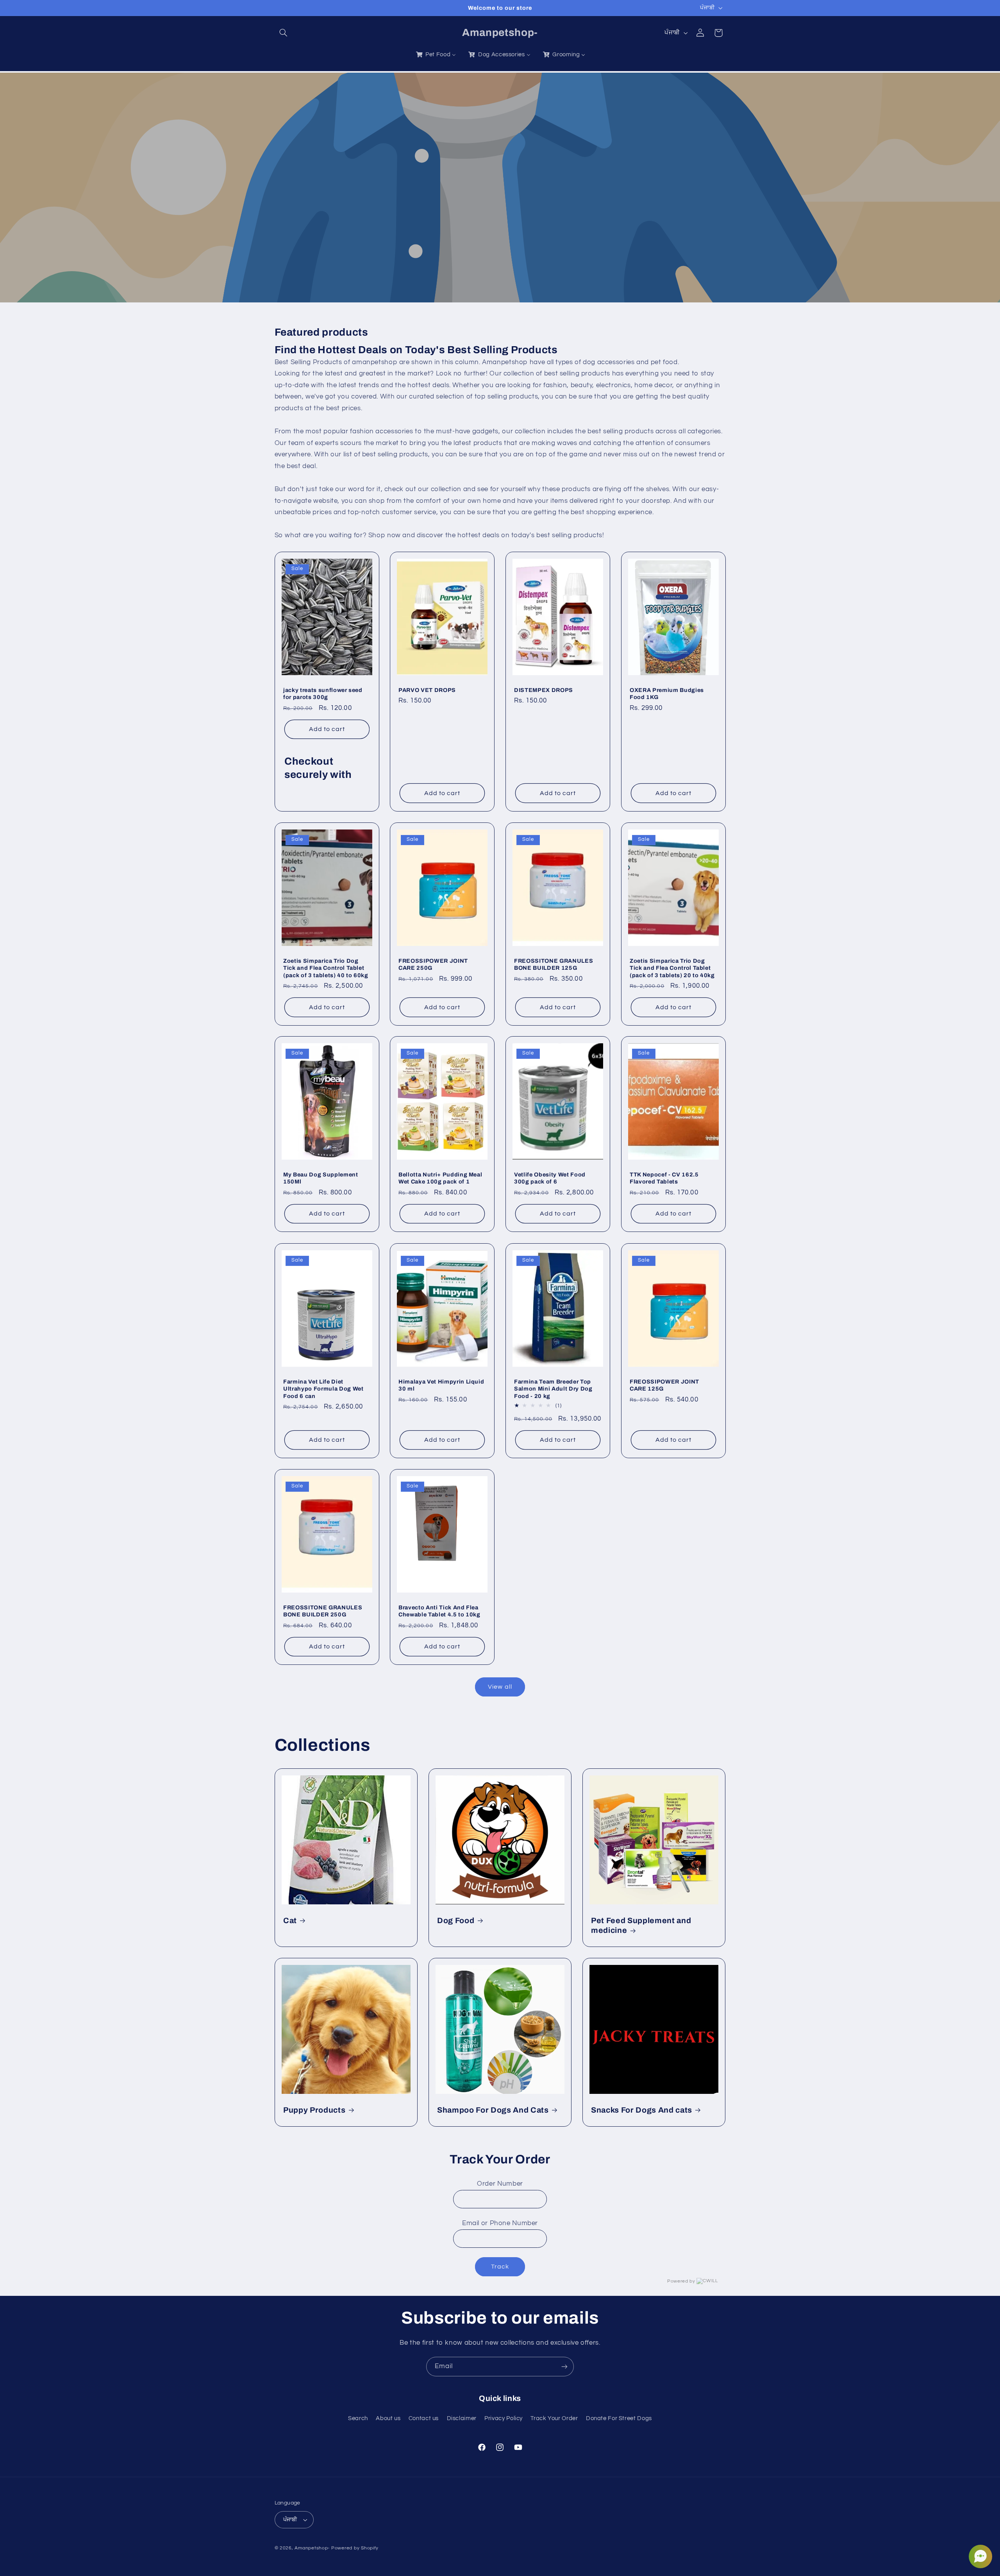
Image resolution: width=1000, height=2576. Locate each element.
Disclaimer (462, 2418)
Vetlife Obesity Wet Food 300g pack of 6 (550, 1178)
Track (500, 2267)
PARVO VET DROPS (427, 690)
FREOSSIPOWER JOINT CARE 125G (664, 1385)
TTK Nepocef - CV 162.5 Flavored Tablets (664, 1178)
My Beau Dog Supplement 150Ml (321, 1178)
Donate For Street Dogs (619, 2418)
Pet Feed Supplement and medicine (641, 1925)
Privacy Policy (504, 2418)
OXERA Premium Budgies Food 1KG (667, 694)
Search (358, 2418)
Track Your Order (554, 2418)
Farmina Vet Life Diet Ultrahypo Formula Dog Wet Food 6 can (323, 1388)
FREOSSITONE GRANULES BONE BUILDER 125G (554, 964)
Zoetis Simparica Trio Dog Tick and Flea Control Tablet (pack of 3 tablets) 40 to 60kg (326, 968)
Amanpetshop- (312, 2548)
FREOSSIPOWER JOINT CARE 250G (433, 964)
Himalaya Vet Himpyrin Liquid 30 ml (441, 1385)
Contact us (424, 2418)
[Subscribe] (564, 2366)
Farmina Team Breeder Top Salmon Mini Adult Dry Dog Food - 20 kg (553, 1388)
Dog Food (456, 1921)
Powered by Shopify (355, 2548)
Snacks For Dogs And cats (642, 2110)
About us (388, 2418)
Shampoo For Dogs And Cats (493, 2110)
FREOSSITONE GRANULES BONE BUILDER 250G (323, 1611)
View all (500, 1687)
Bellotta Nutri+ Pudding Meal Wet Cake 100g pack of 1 (440, 1178)
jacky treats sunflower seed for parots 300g (323, 694)
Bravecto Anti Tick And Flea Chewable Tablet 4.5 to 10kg (439, 1611)
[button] (284, 33)
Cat (290, 1921)
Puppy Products (314, 2110)
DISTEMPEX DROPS (544, 690)
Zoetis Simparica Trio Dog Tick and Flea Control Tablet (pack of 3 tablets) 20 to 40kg (672, 968)
